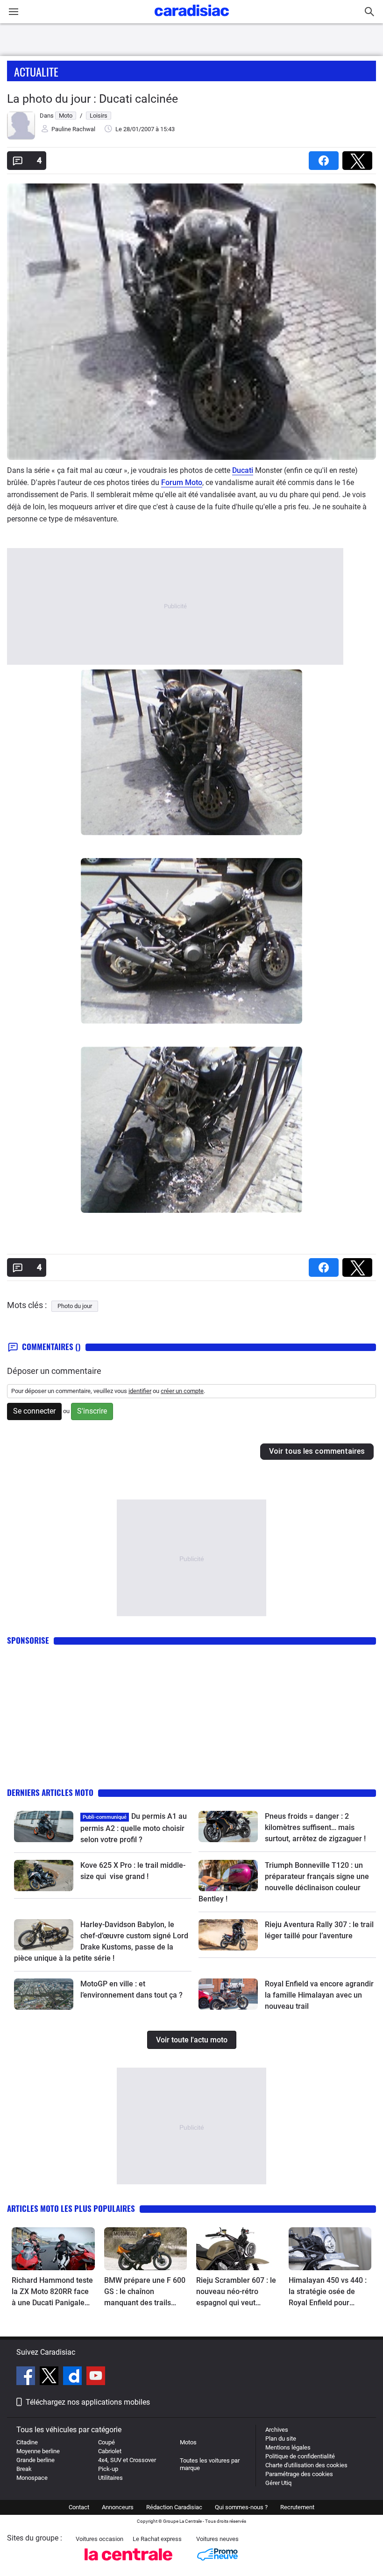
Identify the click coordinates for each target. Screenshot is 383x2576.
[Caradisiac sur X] (50, 2377)
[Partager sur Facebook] (326, 158)
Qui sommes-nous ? (241, 2507)
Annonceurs (118, 2507)
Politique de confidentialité (300, 2456)
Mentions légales (288, 2447)
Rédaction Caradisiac (174, 2507)
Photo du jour (75, 1306)
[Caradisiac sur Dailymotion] (74, 2377)
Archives (277, 2430)
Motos (188, 2442)
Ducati (243, 470)
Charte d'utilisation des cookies (306, 2465)
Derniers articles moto (50, 1792)
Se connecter (34, 1411)
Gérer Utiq (278, 2483)
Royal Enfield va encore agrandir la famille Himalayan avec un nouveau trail (319, 1995)
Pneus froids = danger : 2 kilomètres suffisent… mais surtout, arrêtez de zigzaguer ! (315, 1827)
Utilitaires (110, 2478)
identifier (140, 1391)
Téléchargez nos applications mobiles (88, 2402)
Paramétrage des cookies (299, 2474)
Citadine (27, 2442)
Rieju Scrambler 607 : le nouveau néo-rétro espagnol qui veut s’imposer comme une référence (236, 2292)
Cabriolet (110, 2451)
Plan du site (281, 2439)
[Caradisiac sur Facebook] (27, 2377)
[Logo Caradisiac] (192, 19)
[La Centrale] (128, 2563)
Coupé (106, 2442)
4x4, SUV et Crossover (127, 2460)
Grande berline (35, 2460)
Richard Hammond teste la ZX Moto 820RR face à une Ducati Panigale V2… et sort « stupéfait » (52, 2292)
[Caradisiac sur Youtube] (96, 2377)
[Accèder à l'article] (44, 1826)
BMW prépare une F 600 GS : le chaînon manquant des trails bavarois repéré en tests (145, 2292)
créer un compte (182, 1391)
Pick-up (108, 2469)
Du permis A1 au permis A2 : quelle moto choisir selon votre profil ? (134, 1828)
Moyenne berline (38, 2451)
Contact (79, 2507)
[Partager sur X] (359, 158)
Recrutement (297, 2507)
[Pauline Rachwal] (21, 137)
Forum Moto (182, 482)
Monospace (32, 2478)
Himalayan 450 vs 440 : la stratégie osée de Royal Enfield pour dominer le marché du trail (328, 2292)
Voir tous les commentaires (317, 1451)
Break (24, 2469)
